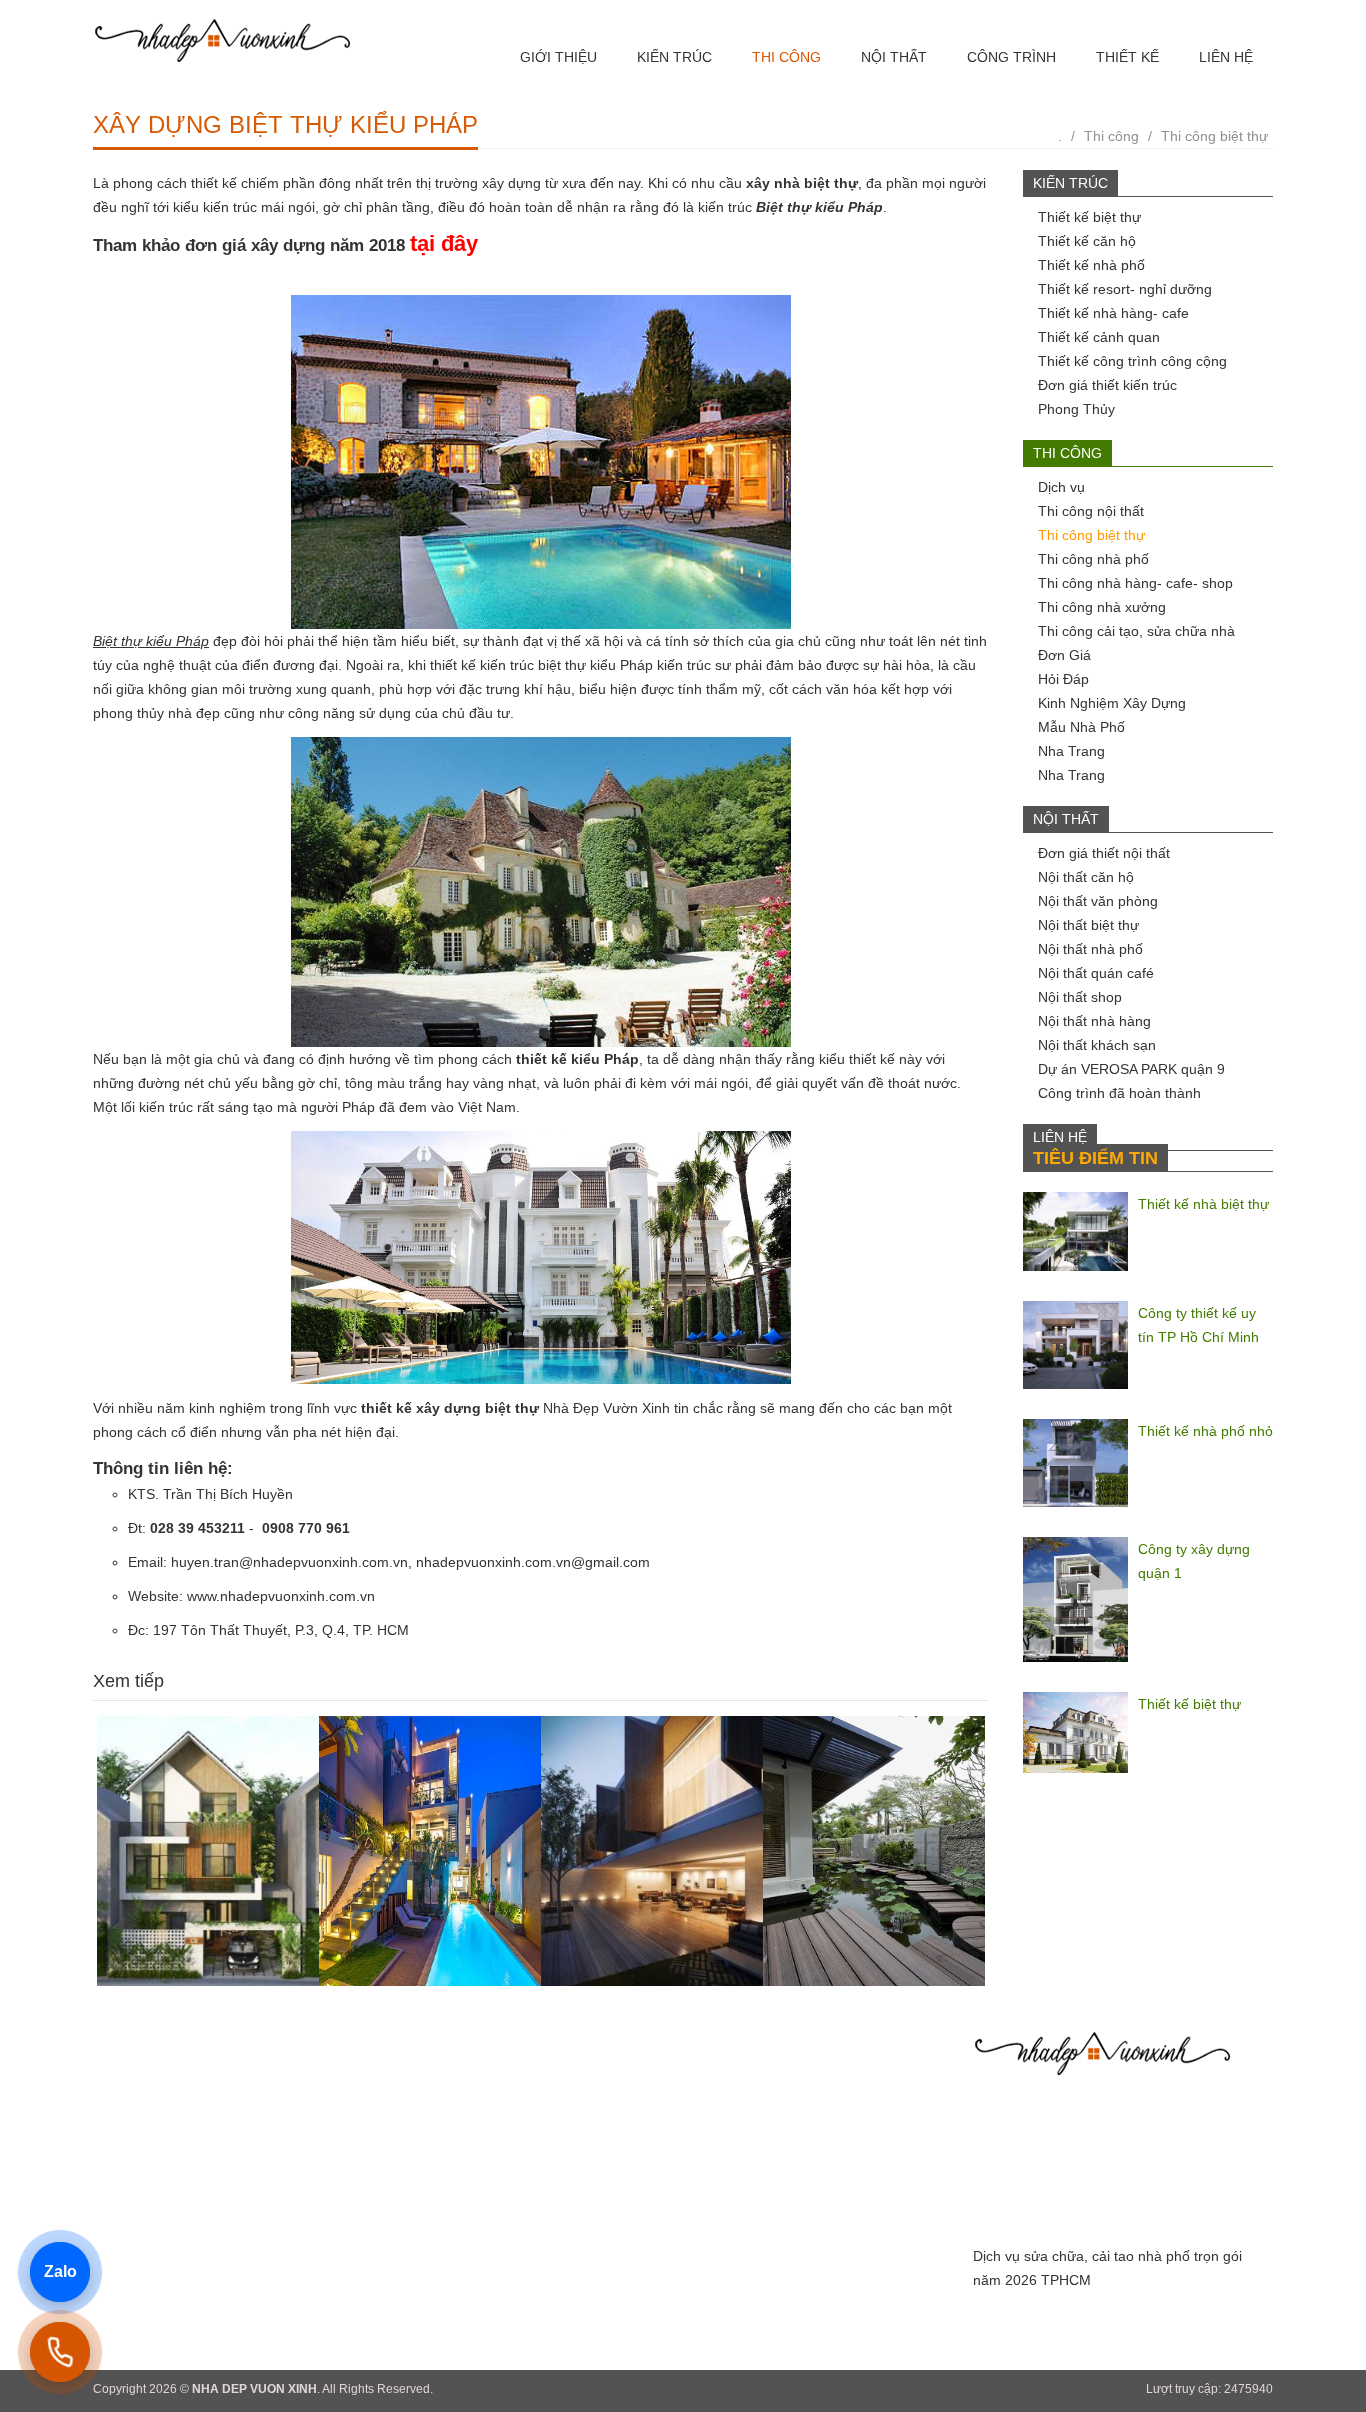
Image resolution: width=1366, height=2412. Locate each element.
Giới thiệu (558, 57)
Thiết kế (1127, 57)
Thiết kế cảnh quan (1099, 337)
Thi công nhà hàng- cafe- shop (1135, 583)
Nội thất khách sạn (1097, 1045)
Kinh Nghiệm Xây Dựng (1112, 703)
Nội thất (894, 57)
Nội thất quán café (1096, 973)
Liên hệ (1226, 57)
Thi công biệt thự (1214, 136)
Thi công (786, 57)
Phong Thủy (1076, 409)
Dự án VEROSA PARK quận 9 (1131, 1069)
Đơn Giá (1064, 655)
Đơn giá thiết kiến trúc (1107, 385)
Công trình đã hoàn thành (1119, 1093)
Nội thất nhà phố (1090, 949)
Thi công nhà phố (1093, 559)
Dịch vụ (1061, 487)
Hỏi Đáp (1063, 679)
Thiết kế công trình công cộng (1132, 361)
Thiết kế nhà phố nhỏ (1205, 1431)
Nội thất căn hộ (1086, 877)
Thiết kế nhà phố (1091, 265)
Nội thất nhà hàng (1094, 1021)
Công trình (1011, 57)
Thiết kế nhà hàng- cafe (1113, 313)
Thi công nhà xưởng (1102, 607)
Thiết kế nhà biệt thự (1203, 1204)
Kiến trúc (674, 57)
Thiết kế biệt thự (1089, 217)
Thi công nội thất (1091, 511)
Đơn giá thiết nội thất (1104, 853)
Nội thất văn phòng (1098, 901)
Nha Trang (1071, 751)
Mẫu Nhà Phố (1081, 727)
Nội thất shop (1080, 997)
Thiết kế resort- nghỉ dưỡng (1125, 289)
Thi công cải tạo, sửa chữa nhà (1136, 631)
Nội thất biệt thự (1088, 925)
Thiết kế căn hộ (1087, 241)
